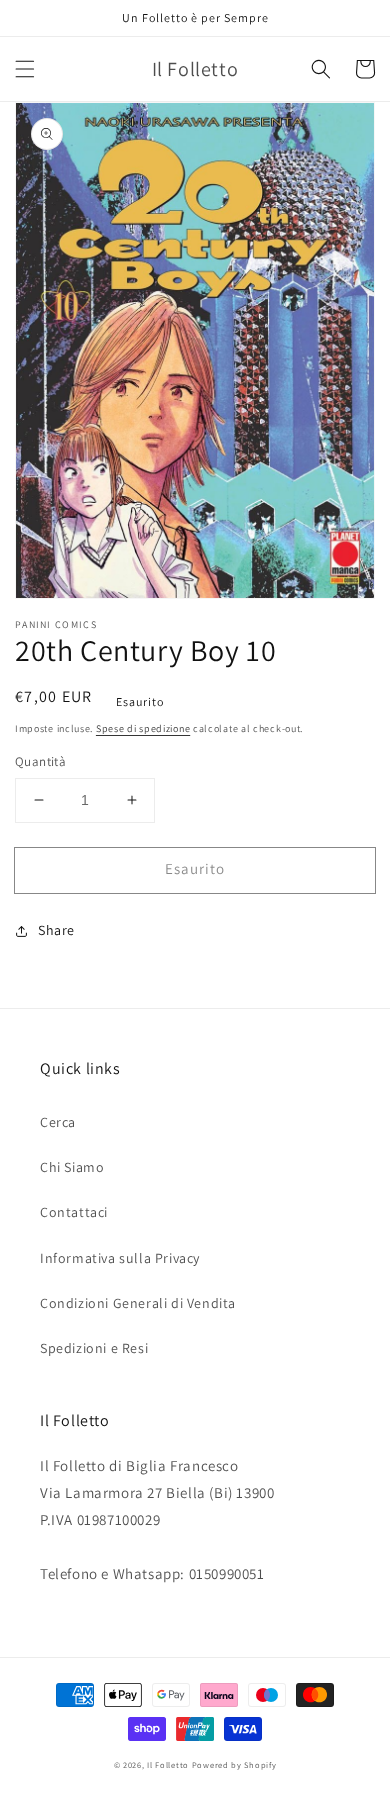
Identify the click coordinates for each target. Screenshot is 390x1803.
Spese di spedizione (143, 728)
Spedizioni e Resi (94, 1348)
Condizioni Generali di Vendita (138, 1303)
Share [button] (56, 930)
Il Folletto (168, 1764)
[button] (25, 69)
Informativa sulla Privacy (120, 1258)
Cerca (58, 1122)
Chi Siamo (72, 1167)
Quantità (40, 761)
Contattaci (74, 1212)
